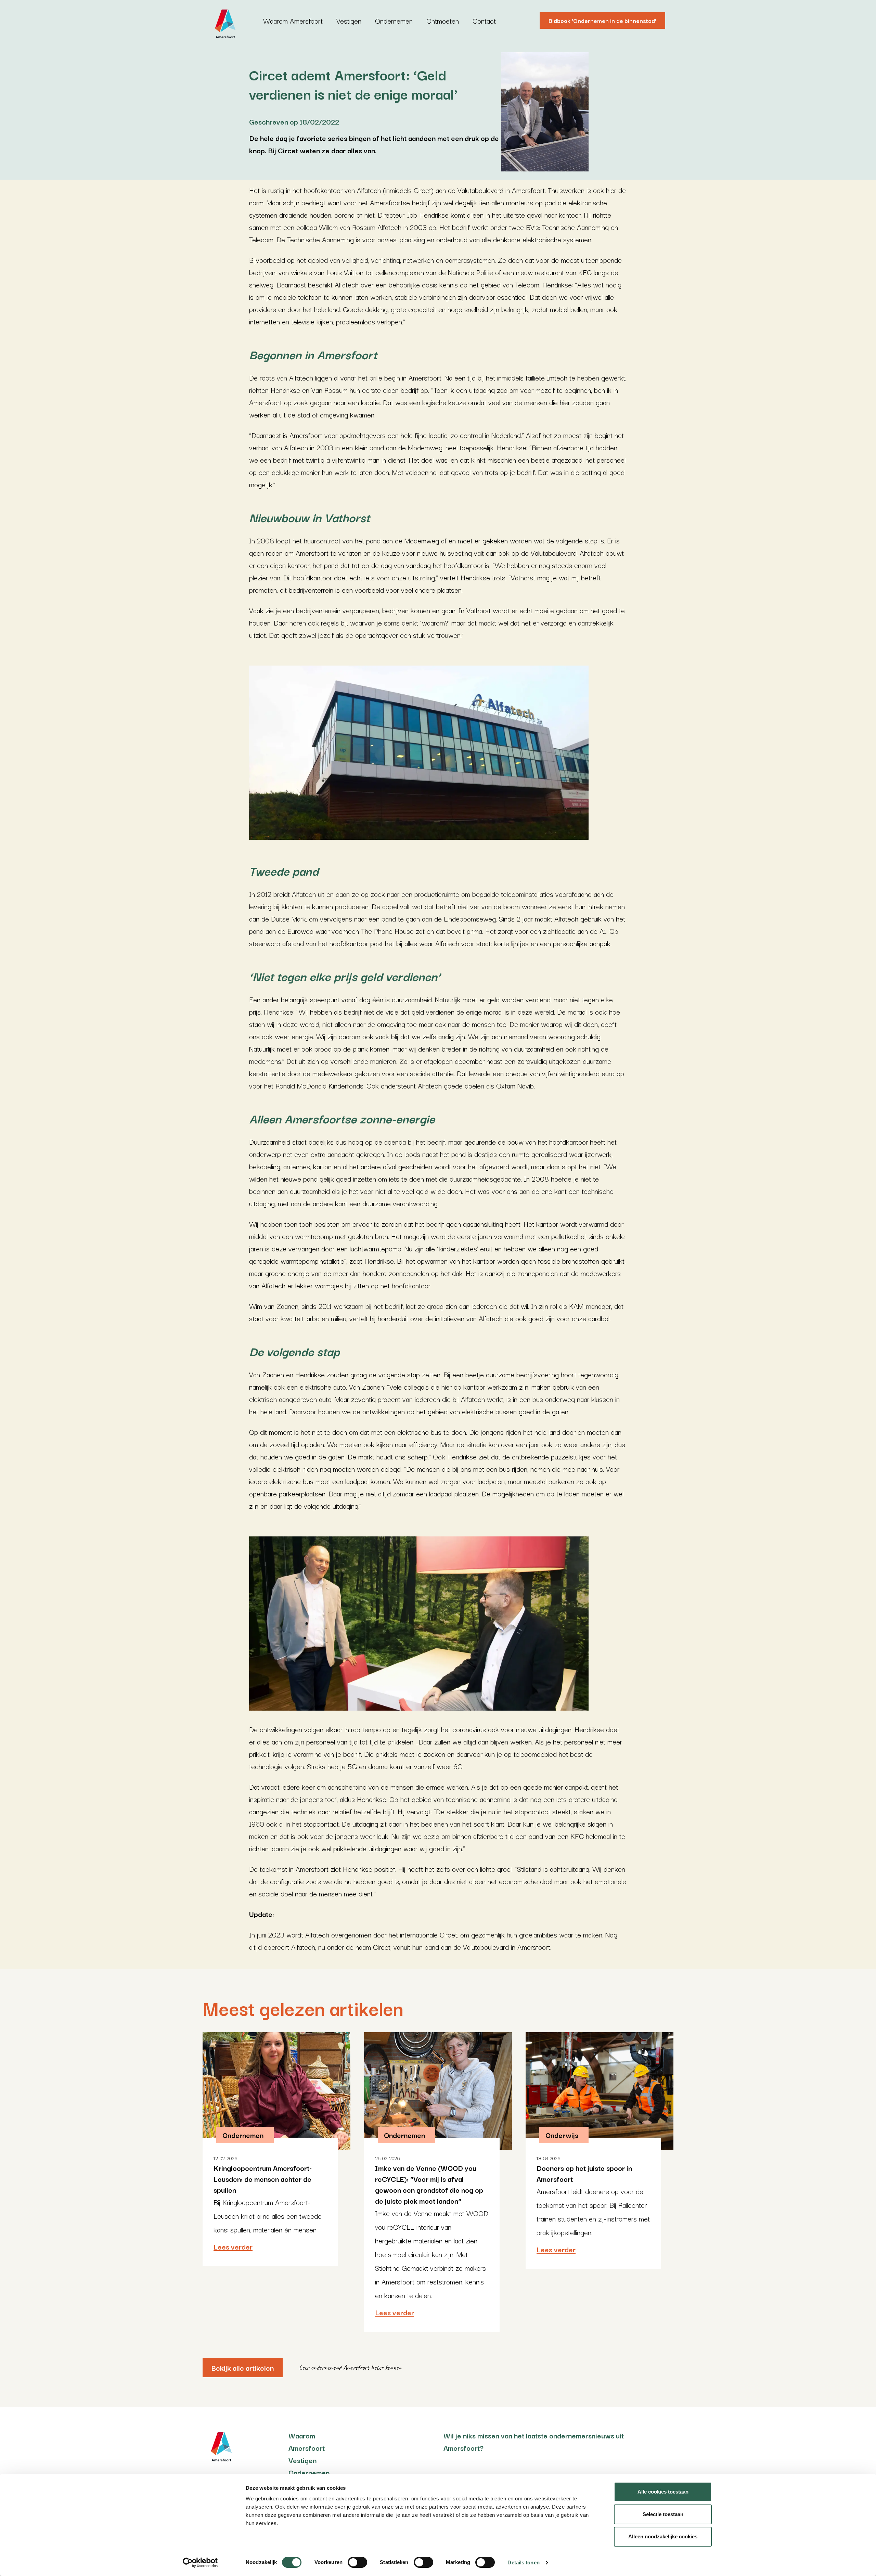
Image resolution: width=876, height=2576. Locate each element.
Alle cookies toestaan (663, 2492)
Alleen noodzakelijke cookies (663, 2536)
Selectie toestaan (663, 2514)
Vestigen (349, 21)
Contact (484, 21)
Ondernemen (394, 21)
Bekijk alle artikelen (243, 2368)
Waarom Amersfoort (293, 21)
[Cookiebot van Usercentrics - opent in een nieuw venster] (200, 2563)
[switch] (357, 2562)
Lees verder (233, 2246)
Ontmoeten (443, 21)
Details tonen (523, 2562)
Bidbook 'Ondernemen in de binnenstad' (602, 20)
